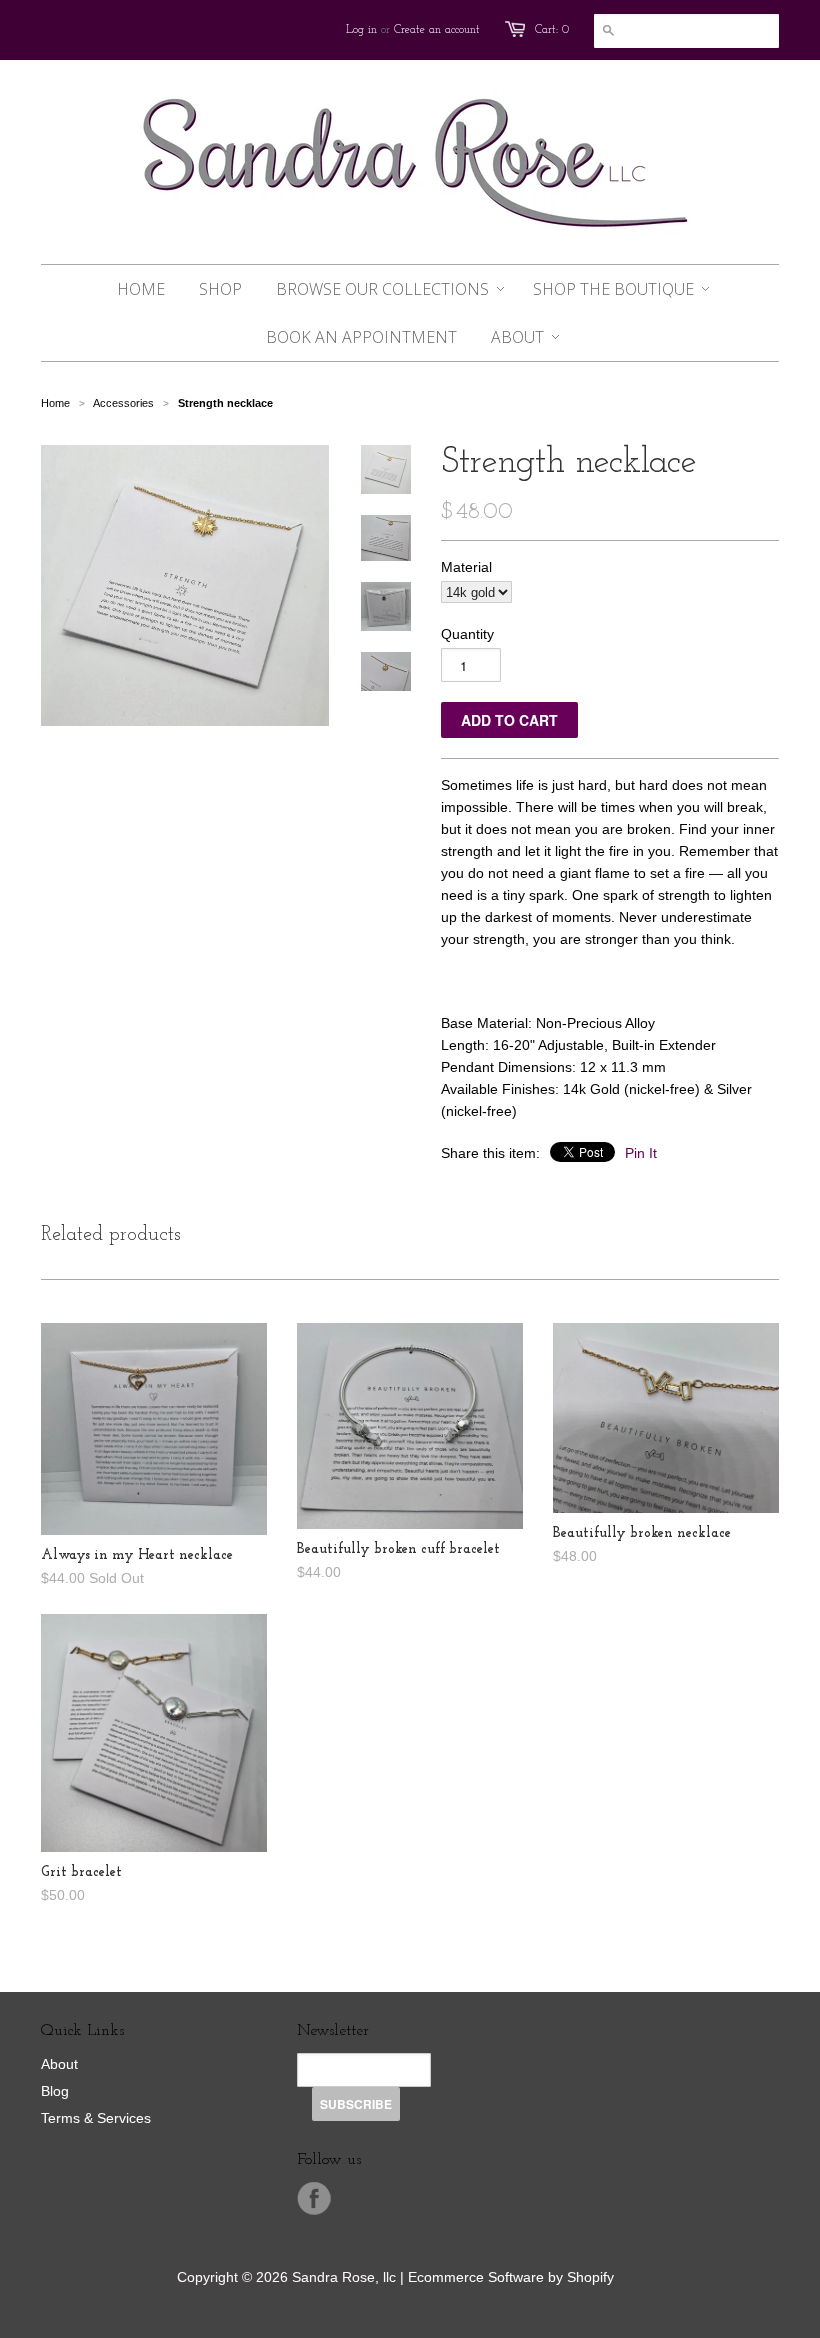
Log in (361, 30)
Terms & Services (96, 2118)
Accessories (123, 403)
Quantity (467, 634)
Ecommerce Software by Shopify (511, 2277)
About (59, 2064)
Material (466, 567)
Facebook (314, 2199)
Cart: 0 (552, 30)
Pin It (641, 1153)
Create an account (437, 30)
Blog (55, 2091)
